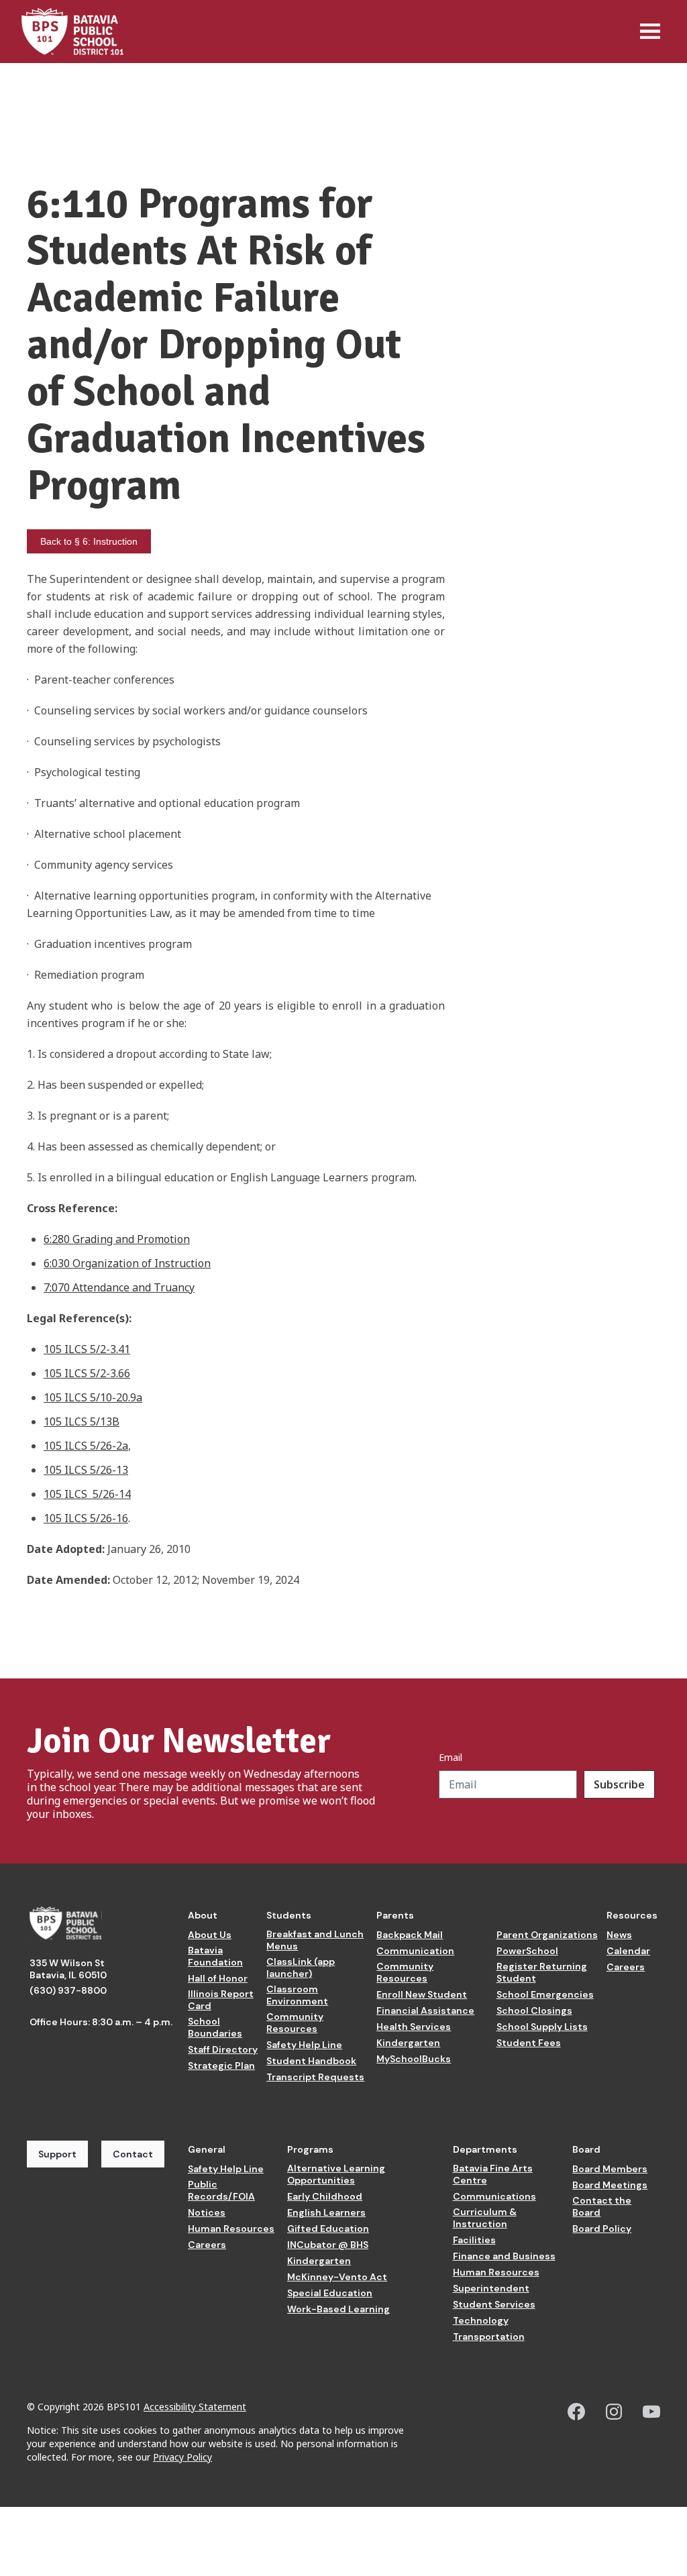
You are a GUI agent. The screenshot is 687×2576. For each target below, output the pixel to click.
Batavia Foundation (215, 1956)
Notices (207, 2212)
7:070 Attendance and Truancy (119, 1287)
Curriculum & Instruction (485, 2218)
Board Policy (602, 2229)
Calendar (628, 1951)
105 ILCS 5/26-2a (86, 1446)
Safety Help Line (304, 2045)
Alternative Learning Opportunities (336, 2174)
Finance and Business (504, 2256)
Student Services (494, 2304)
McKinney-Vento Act (337, 2277)
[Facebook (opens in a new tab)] (576, 2412)
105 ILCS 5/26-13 (86, 1470)
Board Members (610, 2169)
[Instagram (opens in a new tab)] (614, 2412)
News (619, 1935)
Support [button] (57, 2154)
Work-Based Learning (338, 2309)
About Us (210, 1935)
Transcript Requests (315, 2077)
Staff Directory (223, 2049)
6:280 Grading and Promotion (117, 1239)
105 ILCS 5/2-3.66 (87, 1373)
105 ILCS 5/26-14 (87, 1494)
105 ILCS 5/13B (82, 1421)
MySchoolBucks (414, 2059)
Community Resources (295, 2023)
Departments (485, 2149)
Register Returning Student (542, 1972)
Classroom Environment (297, 1995)
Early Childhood (325, 2196)
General (207, 2149)
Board (586, 2149)
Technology (481, 2320)
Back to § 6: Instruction (89, 541)
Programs (310, 2149)
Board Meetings (610, 2185)
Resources (632, 1915)
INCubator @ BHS (328, 2245)
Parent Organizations (547, 1935)
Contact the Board (602, 2206)
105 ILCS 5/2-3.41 (87, 1349)
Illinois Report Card (221, 2000)
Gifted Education (328, 2229)
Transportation (489, 2337)
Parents (395, 1915)
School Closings (534, 2010)
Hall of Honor (218, 1978)
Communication (415, 1951)
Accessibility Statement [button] (195, 2407)
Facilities (474, 2240)
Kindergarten (408, 2043)
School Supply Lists (542, 2027)
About (203, 1915)
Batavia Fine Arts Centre (493, 2174)
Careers (626, 1967)
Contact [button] (133, 2154)
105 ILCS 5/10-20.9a (93, 1397)
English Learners (326, 2212)
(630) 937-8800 (68, 1990)
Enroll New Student (422, 1994)
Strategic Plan (221, 2065)
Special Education (330, 2293)
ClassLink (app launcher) (301, 1968)
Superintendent (491, 2288)
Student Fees (529, 2043)
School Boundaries (215, 2027)
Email (451, 1758)
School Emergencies (545, 1994)
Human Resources (231, 2229)
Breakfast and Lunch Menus (315, 1940)
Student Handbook (311, 2061)
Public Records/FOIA (221, 2190)
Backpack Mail (410, 1935)
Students (289, 1915)
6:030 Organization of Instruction (127, 1263)
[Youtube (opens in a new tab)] (651, 2412)
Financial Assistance (425, 2010)
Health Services (414, 2027)
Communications (494, 2196)
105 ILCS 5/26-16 (86, 1518)
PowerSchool (527, 1951)
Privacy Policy (182, 2457)
